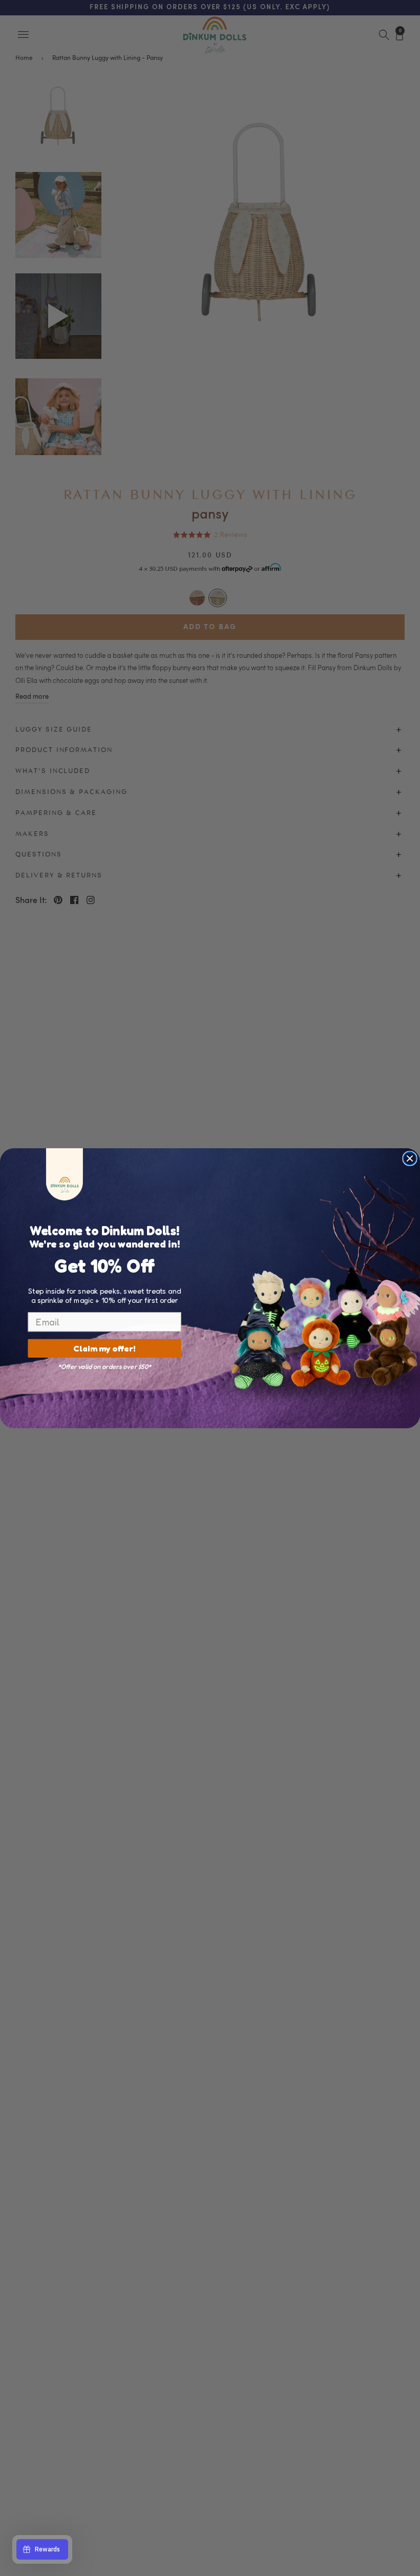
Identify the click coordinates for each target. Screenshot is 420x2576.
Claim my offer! (104, 1348)
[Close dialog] (409, 1158)
